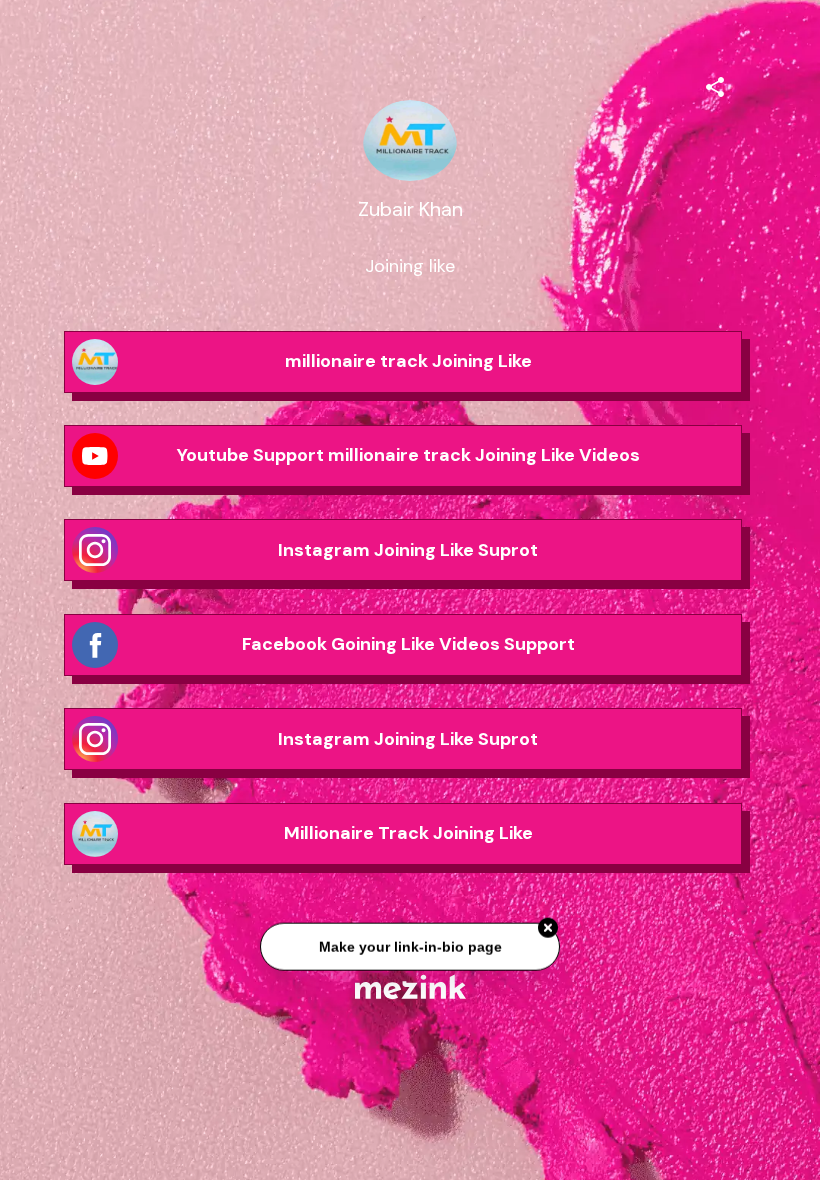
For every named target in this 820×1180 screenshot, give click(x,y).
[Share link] (715, 84)
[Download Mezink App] (410, 986)
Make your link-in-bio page (409, 949)
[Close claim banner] (548, 931)
